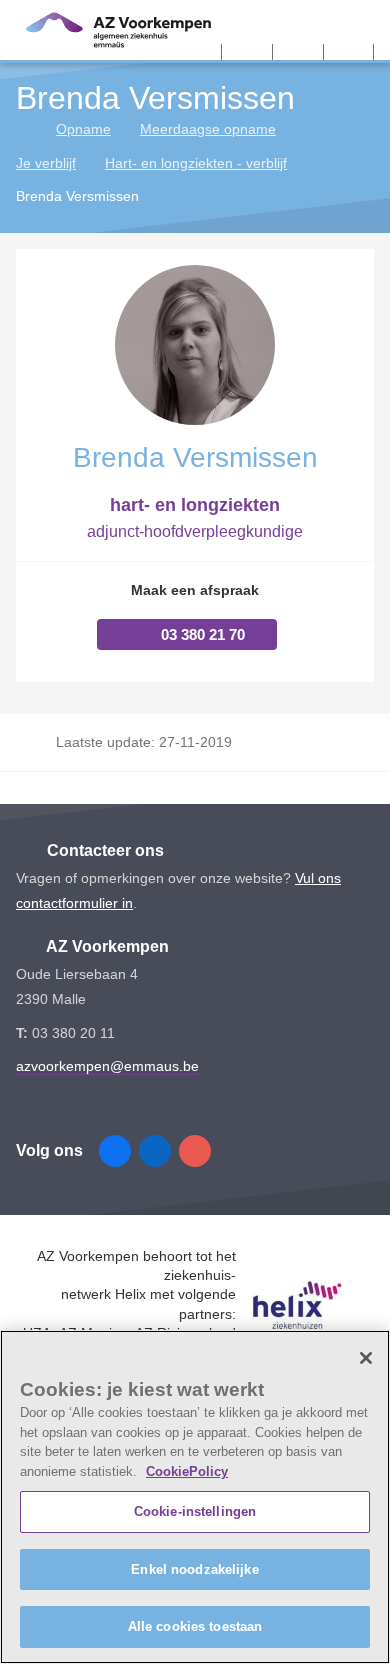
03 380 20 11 (73, 1033)
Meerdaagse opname (208, 129)
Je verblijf (46, 163)
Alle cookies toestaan (195, 1626)
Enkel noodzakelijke (194, 1569)
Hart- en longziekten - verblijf (196, 163)
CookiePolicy (187, 1471)
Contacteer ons (103, 850)
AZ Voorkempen (106, 946)
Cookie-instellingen (195, 1511)
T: (24, 1033)
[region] (195, 1497)
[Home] (23, 129)
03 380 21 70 (203, 634)
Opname (83, 129)
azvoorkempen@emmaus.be (107, 1066)
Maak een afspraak (195, 590)
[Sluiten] (366, 1358)
